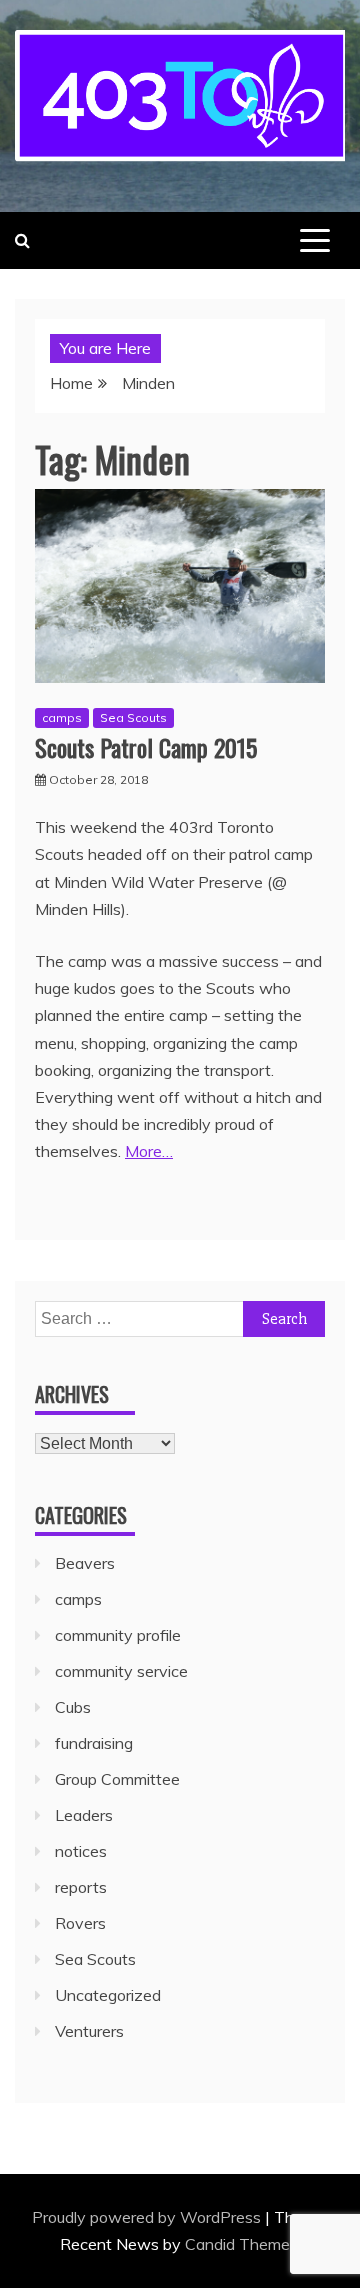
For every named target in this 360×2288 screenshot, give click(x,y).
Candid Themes (241, 2244)
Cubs (73, 1707)
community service (121, 1671)
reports (81, 1887)
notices (81, 1851)
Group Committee (117, 1779)
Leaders (84, 1815)
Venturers (89, 2031)
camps (62, 717)
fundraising (94, 1743)
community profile (118, 1635)
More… (149, 1151)
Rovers (80, 1923)
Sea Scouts (133, 717)
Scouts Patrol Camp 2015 (146, 747)
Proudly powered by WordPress (148, 2217)
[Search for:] (180, 1318)
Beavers (85, 1563)
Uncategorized (108, 1995)
